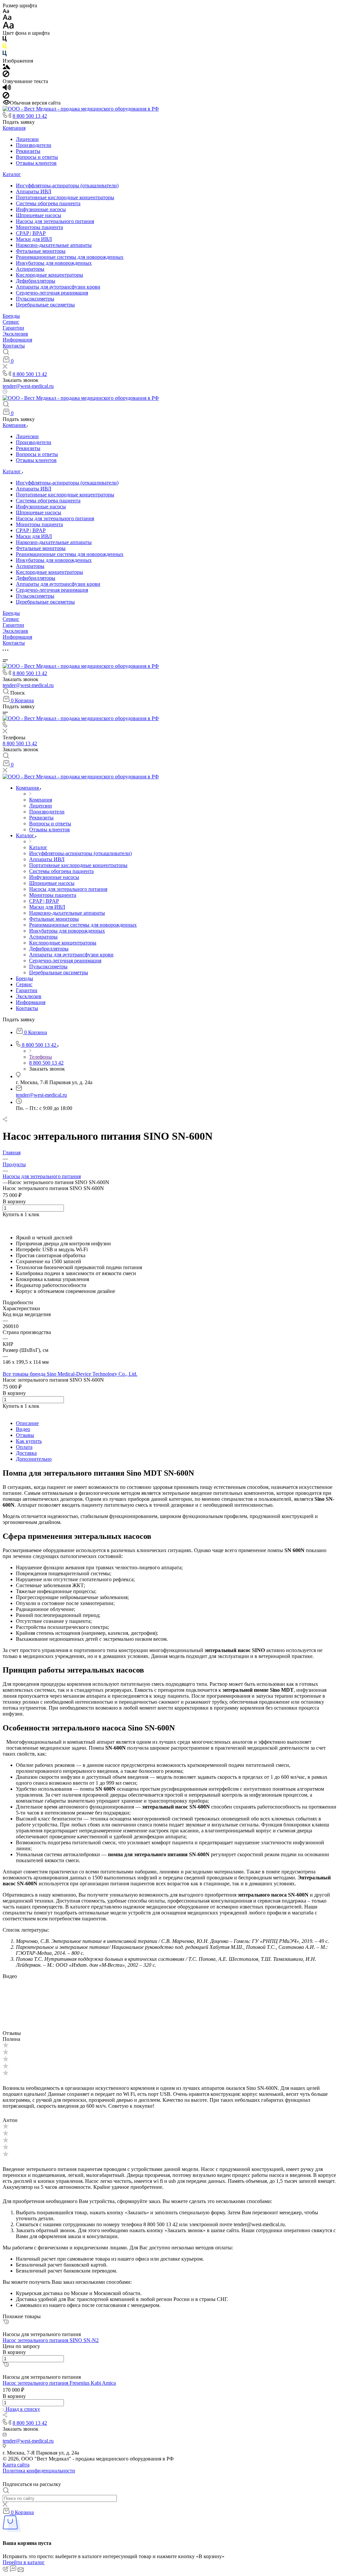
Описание (27, 1423)
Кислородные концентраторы (49, 275)
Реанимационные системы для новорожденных (70, 257)
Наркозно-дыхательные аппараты (54, 245)
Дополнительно (34, 1459)
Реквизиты (28, 151)
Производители (34, 145)
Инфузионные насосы (41, 209)
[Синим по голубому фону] (5, 55)
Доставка (26, 1453)
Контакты (14, 346)
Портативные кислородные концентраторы (65, 197)
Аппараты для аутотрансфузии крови (58, 287)
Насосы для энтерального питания (55, 221)
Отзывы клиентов (36, 163)
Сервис (11, 322)
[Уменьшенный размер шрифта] (6, 11)
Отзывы (25, 1435)
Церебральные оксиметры (45, 305)
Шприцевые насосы (39, 215)
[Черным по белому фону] (5, 40)
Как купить (29, 1441)
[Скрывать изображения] (6, 75)
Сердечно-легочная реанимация (52, 293)
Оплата (24, 1447)
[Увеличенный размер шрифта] (8, 27)
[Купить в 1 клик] (6, 2322)
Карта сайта (16, 2465)
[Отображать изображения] (6, 67)
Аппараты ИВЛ (34, 191)
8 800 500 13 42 (30, 116)
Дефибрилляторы (36, 281)
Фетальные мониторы (41, 251)
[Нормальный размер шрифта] (7, 18)
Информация (17, 340)
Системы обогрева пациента (48, 203)
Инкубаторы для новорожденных (54, 263)
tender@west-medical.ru (28, 386)
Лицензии (27, 139)
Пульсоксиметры (35, 299)
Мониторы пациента (39, 227)
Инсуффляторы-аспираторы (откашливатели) (67, 185)
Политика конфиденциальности (39, 2471)
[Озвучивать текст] (7, 89)
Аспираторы (30, 269)
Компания (14, 128)
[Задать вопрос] (4, 1220)
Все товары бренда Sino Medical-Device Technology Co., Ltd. (70, 1374)
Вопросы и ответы (37, 157)
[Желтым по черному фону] (5, 47)
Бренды (11, 316)
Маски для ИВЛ (34, 239)
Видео (23, 1429)
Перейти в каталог (24, 2562)
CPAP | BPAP (31, 233)
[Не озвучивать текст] (6, 97)
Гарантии (13, 328)
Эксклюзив (15, 334)
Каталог (12, 174)
